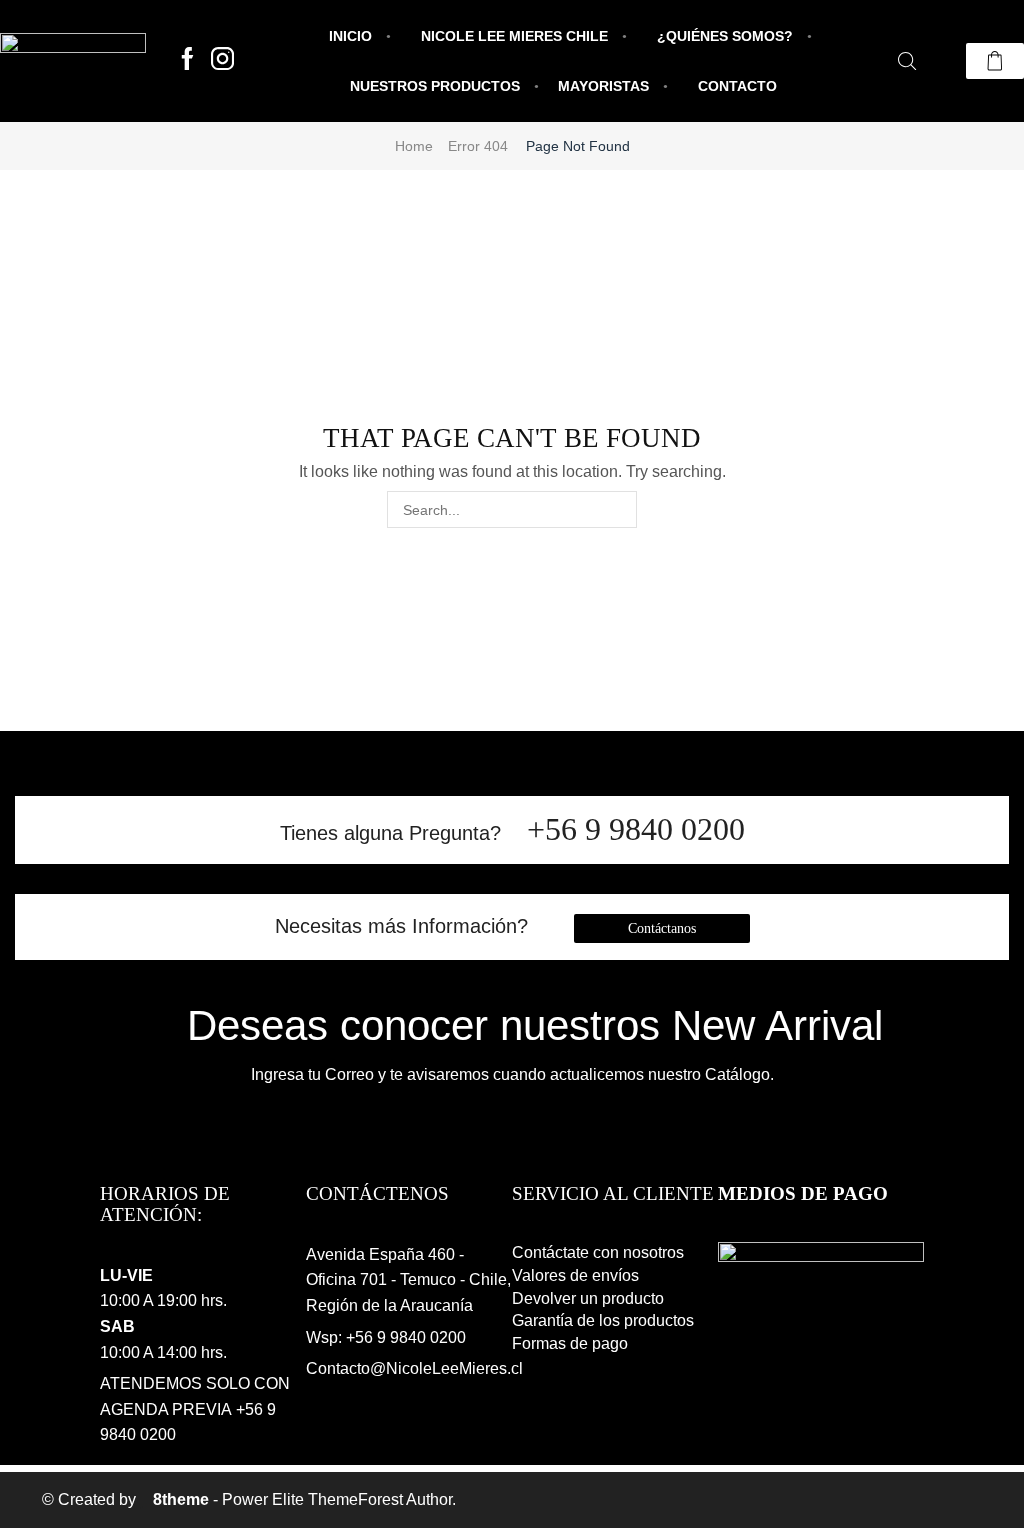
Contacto (737, 86)
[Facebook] (187, 60)
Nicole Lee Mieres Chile (514, 36)
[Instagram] (222, 60)
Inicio (350, 36)
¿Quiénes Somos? (725, 36)
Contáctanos (662, 928)
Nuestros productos (435, 86)
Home (414, 146)
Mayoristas (603, 86)
